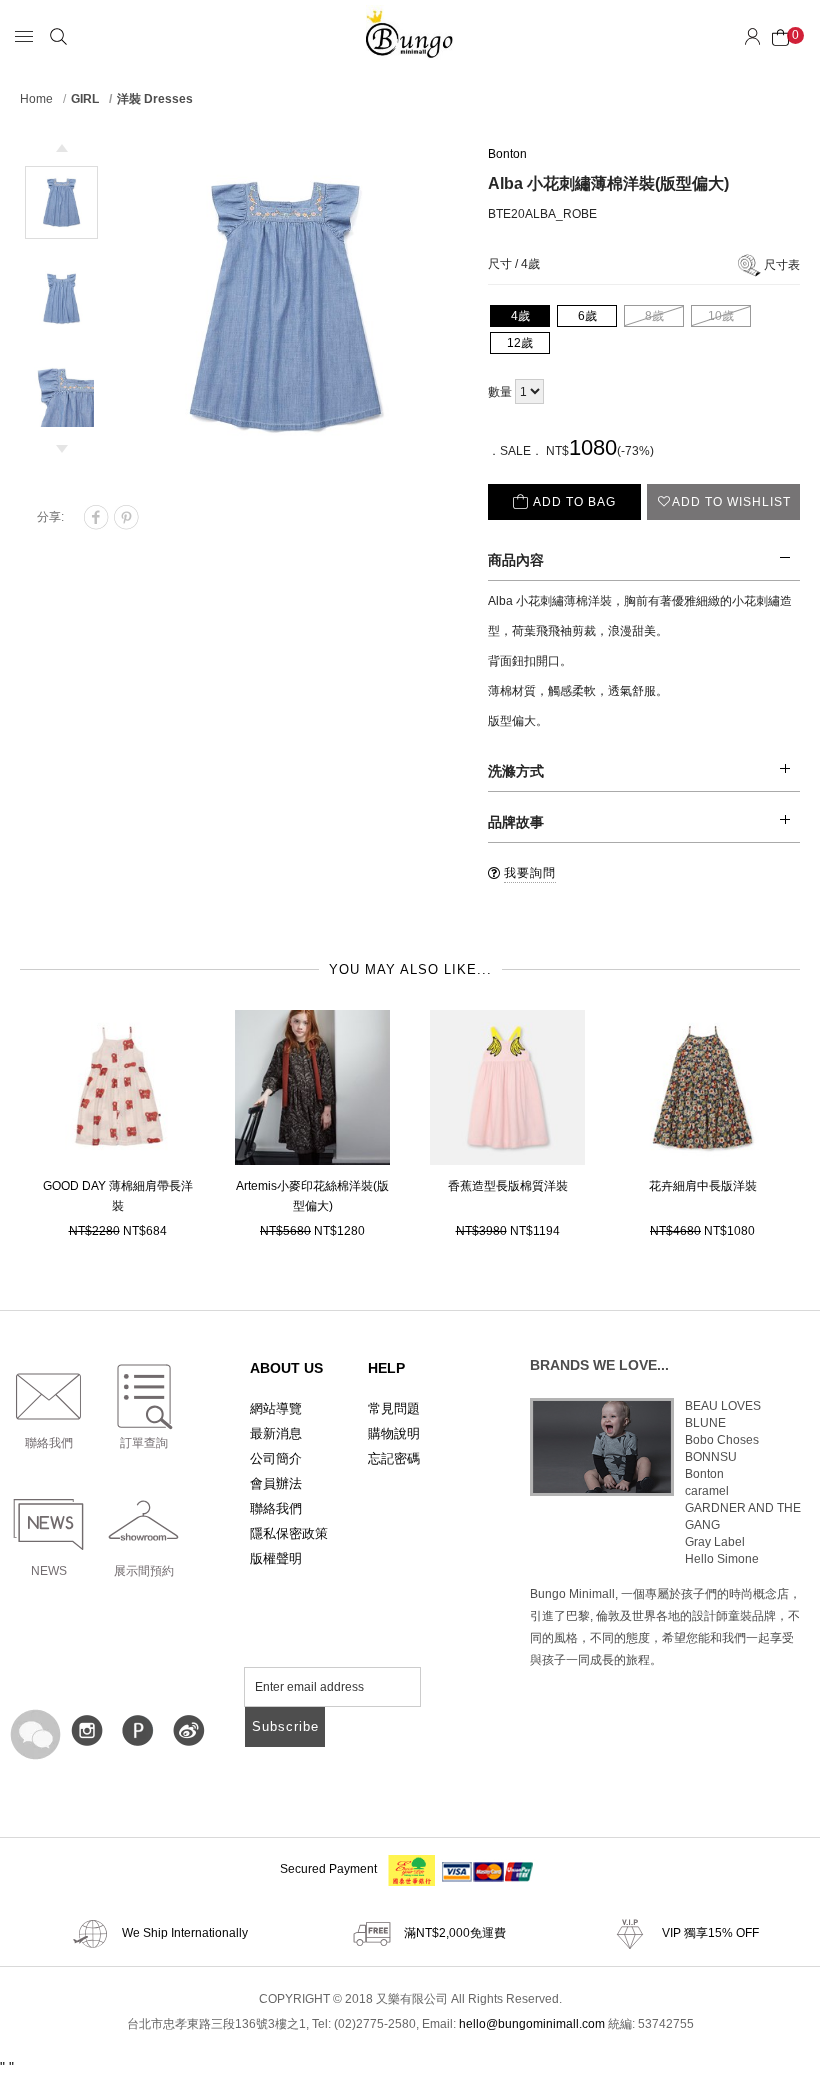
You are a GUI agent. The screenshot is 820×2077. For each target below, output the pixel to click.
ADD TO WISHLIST (731, 502)
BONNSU (711, 1457)
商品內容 (516, 560)
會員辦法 (276, 1483)
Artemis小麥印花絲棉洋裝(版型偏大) (312, 1196)
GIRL (85, 99)
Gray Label (715, 1542)
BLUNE (705, 1423)
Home (36, 99)
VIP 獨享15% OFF (709, 1933)
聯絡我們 (276, 1508)
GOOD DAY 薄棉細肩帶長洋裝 (118, 1196)
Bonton (507, 154)
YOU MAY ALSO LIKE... (410, 969)
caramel (707, 1491)
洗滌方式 (516, 771)
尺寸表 (782, 265)
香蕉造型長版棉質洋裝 (508, 1186)
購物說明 (394, 1433)
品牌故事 (516, 822)
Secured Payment (330, 1869)
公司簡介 (276, 1458)
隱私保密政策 (289, 1533)
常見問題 (394, 1408)
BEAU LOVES (723, 1406)
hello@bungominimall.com (532, 2024)
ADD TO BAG (574, 502)
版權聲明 (276, 1558)
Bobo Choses (722, 1440)
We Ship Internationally (183, 1933)
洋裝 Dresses (155, 99)
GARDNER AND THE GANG (743, 1516)
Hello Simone (722, 1559)
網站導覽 (276, 1408)
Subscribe (285, 1726)
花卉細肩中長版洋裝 (703, 1186)
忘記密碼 (394, 1458)
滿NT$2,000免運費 (453, 1933)
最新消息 (276, 1433)
